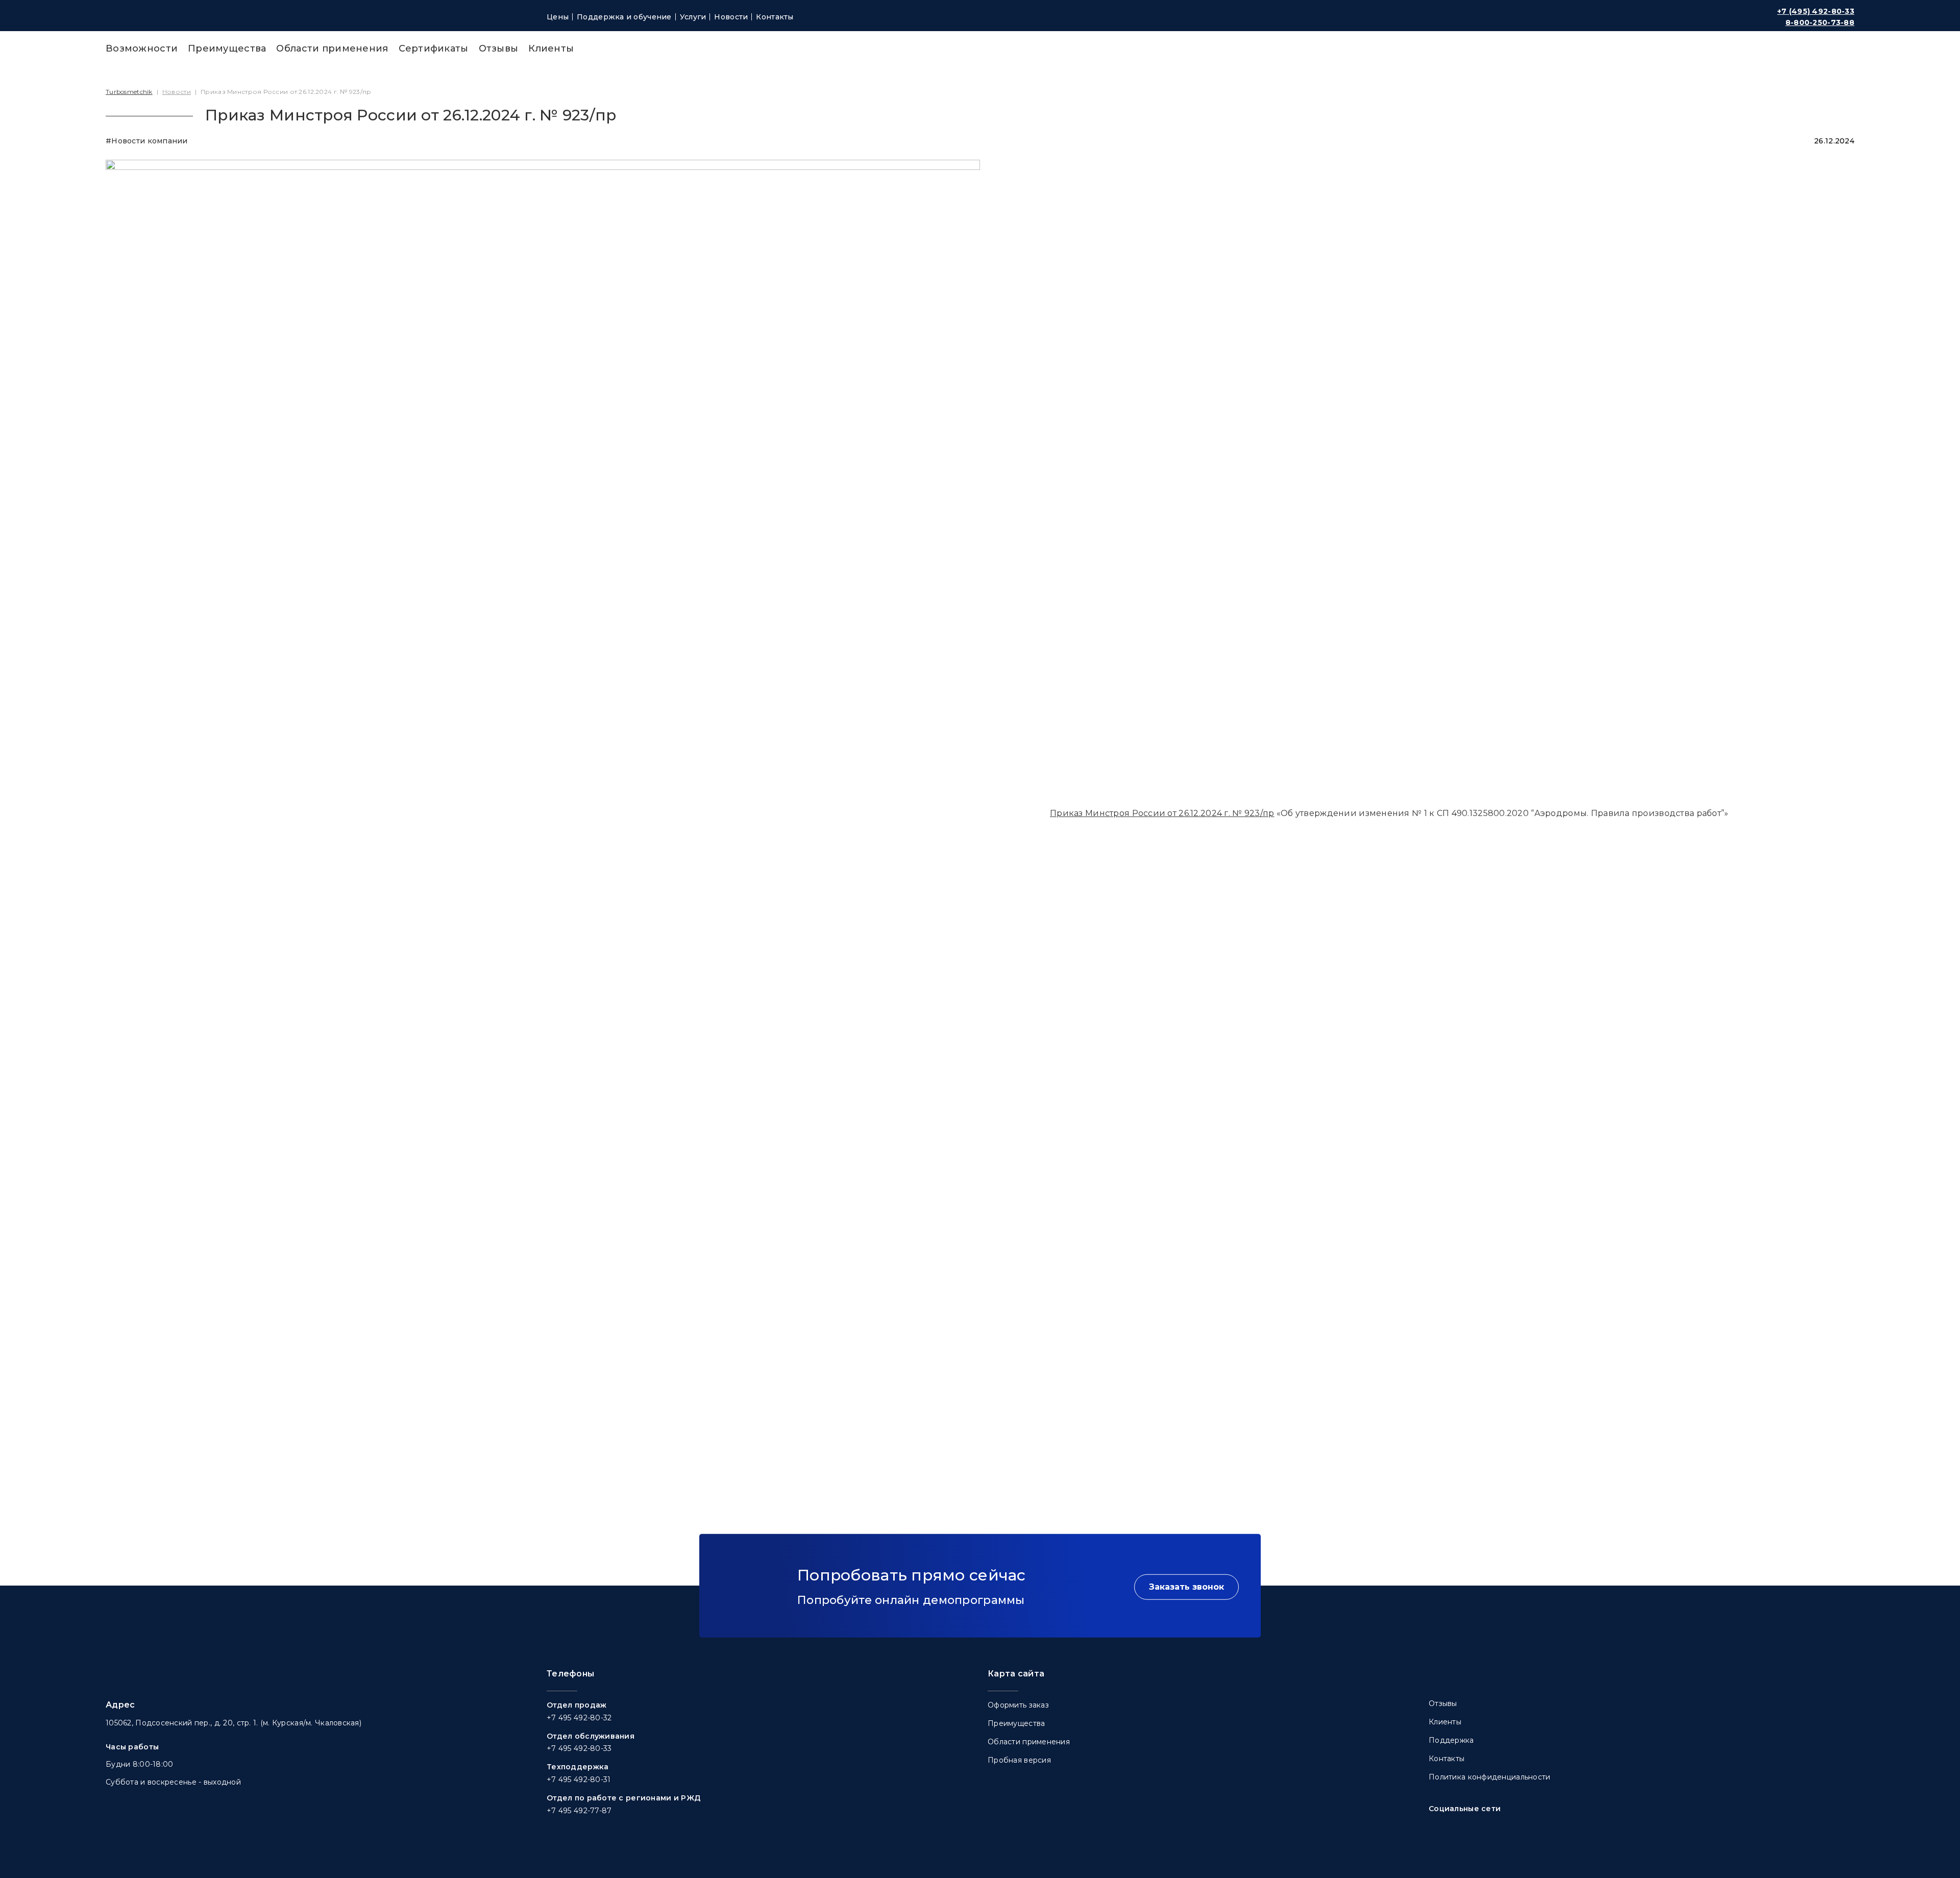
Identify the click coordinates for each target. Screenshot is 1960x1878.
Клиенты (551, 48)
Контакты (775, 17)
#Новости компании (147, 141)
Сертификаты (434, 48)
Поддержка (1451, 1740)
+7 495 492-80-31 (579, 1780)
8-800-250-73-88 (1820, 22)
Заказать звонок (1186, 1586)
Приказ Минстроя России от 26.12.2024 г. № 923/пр (1162, 813)
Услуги (693, 17)
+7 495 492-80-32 (579, 1718)
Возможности (142, 48)
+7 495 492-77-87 (579, 1811)
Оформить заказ (1018, 1705)
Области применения (332, 48)
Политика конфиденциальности (1490, 1777)
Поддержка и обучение (624, 17)
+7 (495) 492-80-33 (1816, 11)
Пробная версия (1019, 1760)
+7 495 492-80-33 (579, 1748)
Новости (731, 17)
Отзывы (499, 48)
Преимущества (227, 48)
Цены (558, 17)
